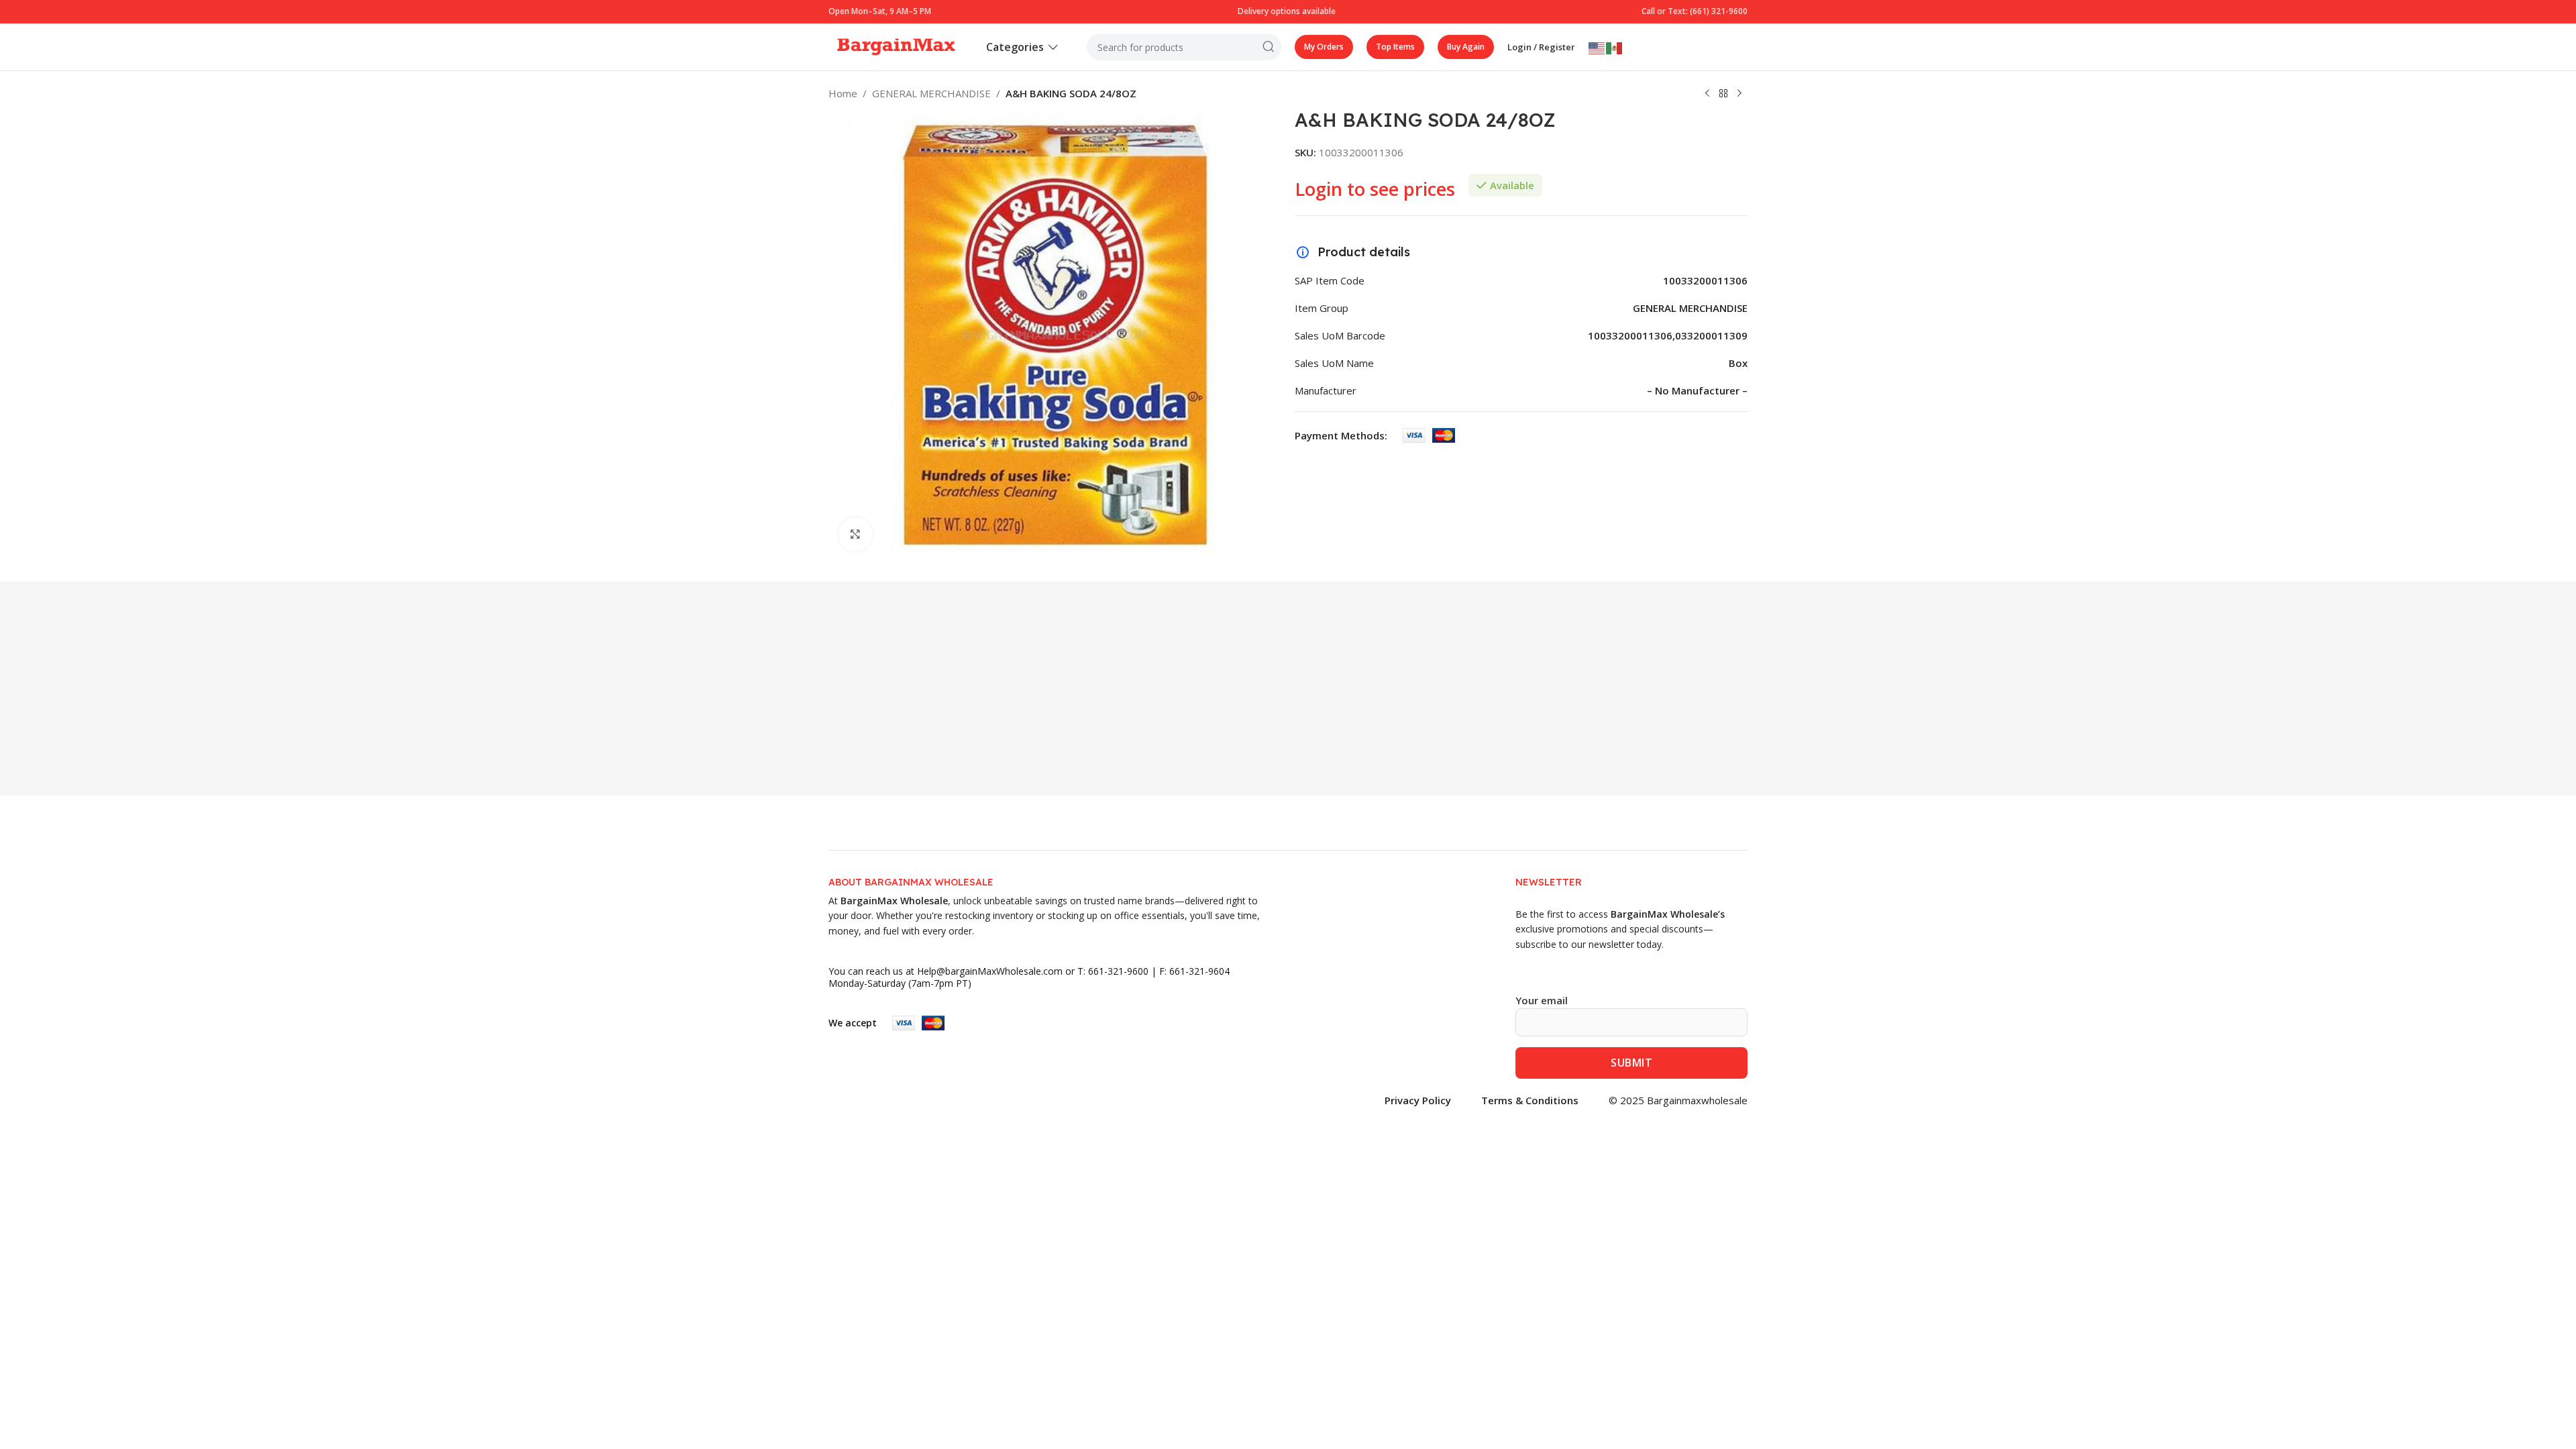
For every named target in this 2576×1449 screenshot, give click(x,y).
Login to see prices (1375, 189)
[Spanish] (1615, 47)
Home (843, 93)
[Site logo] (896, 46)
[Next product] (1739, 94)
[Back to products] (1723, 94)
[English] (1597, 47)
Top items (1395, 47)
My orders (1324, 47)
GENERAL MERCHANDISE (931, 93)
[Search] (1268, 47)
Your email (1542, 1000)
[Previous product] (1707, 94)
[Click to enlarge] (855, 534)
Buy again (1466, 47)
